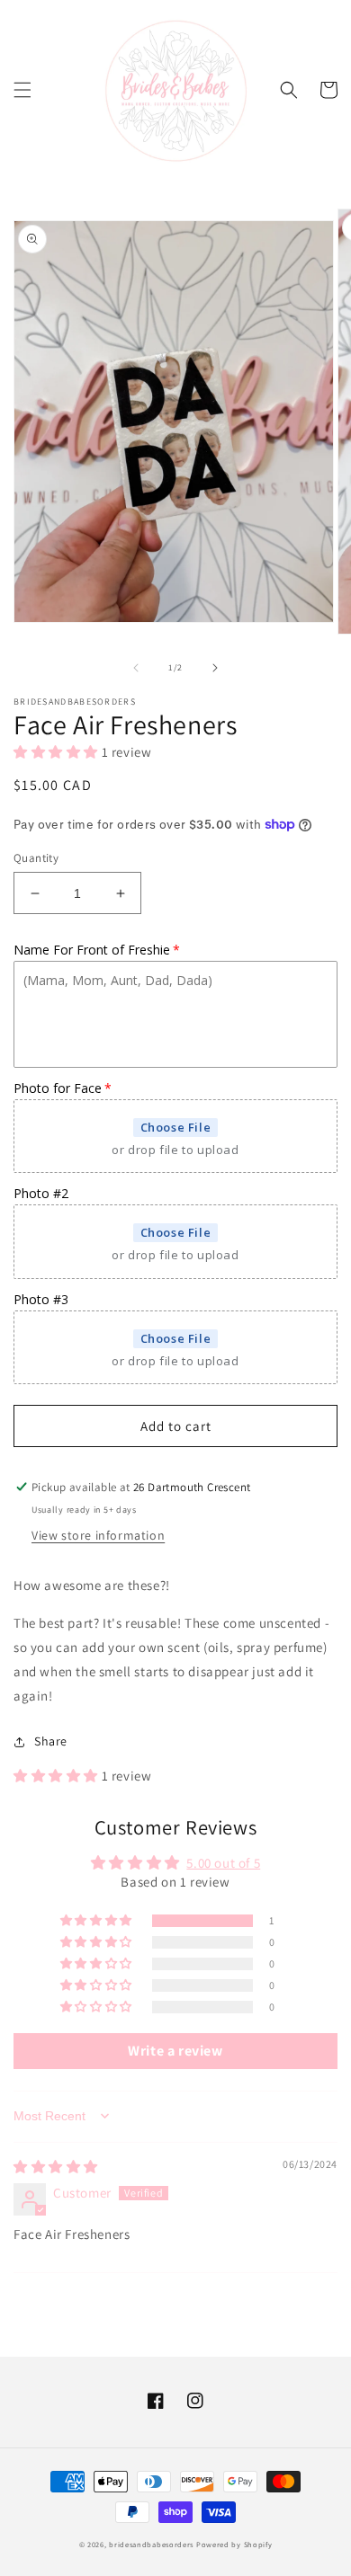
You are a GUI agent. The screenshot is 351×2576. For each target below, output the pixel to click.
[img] (56, 2167)
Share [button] (51, 1741)
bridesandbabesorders (151, 2544)
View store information (98, 1535)
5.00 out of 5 (223, 1863)
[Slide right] (215, 668)
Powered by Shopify (234, 2544)
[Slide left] (136, 668)
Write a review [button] (175, 2051)
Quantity (36, 858)
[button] (22, 90)
